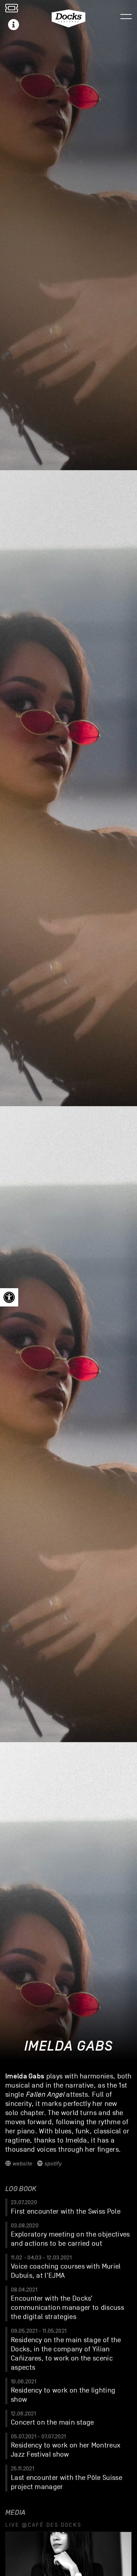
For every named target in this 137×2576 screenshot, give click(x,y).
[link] (9, 1297)
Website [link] (21, 2164)
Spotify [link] (52, 2164)
